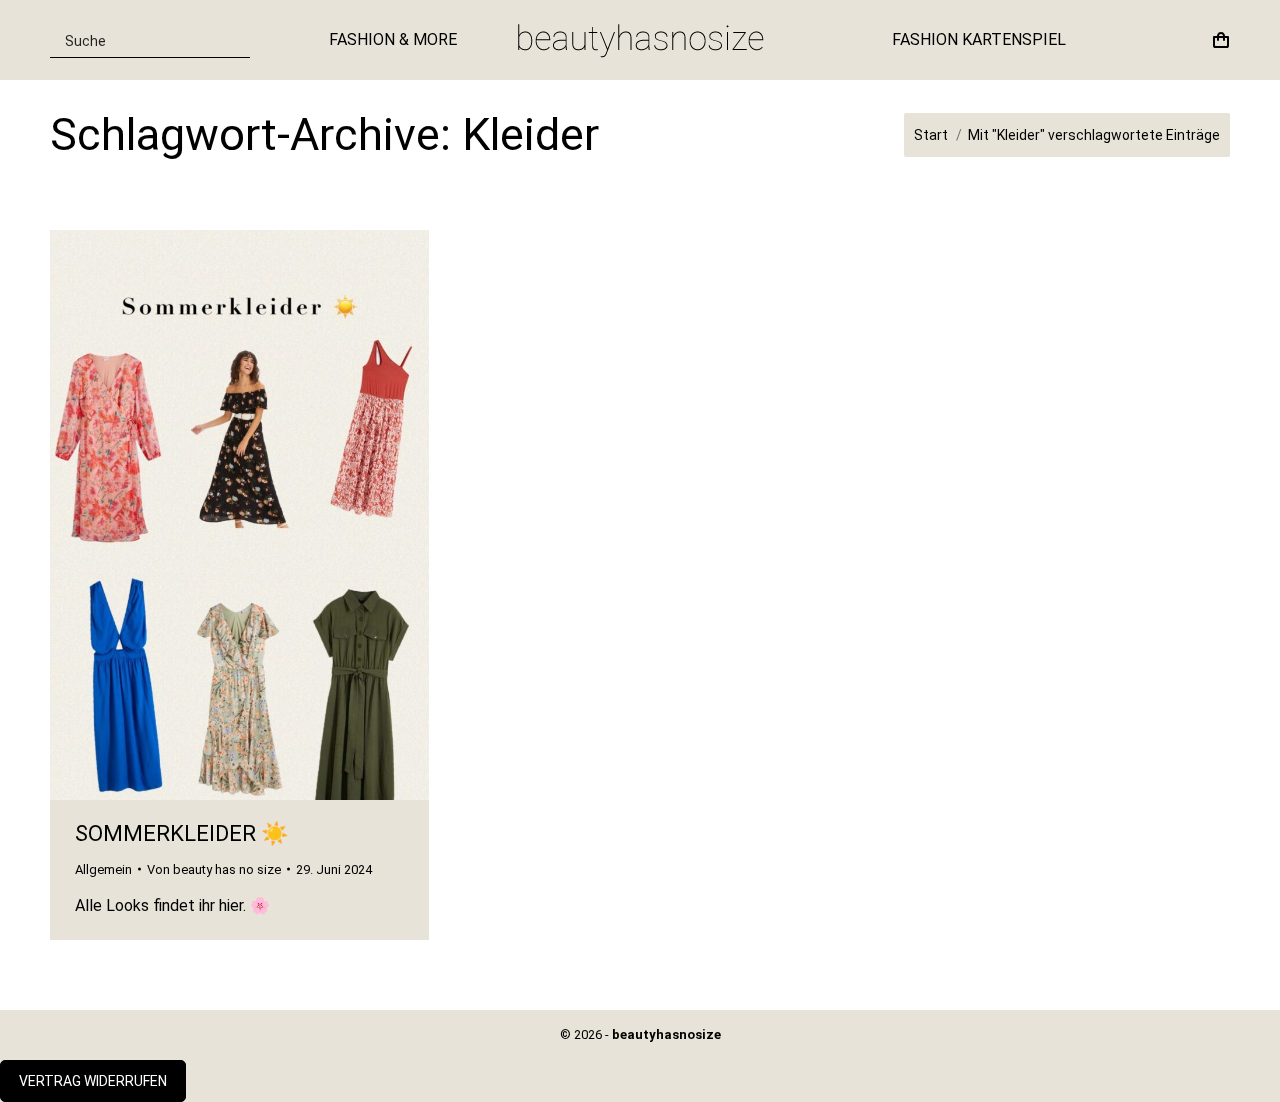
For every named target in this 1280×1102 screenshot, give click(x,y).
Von (214, 869)
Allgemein (103, 869)
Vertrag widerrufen (93, 1081)
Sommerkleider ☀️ (181, 833)
